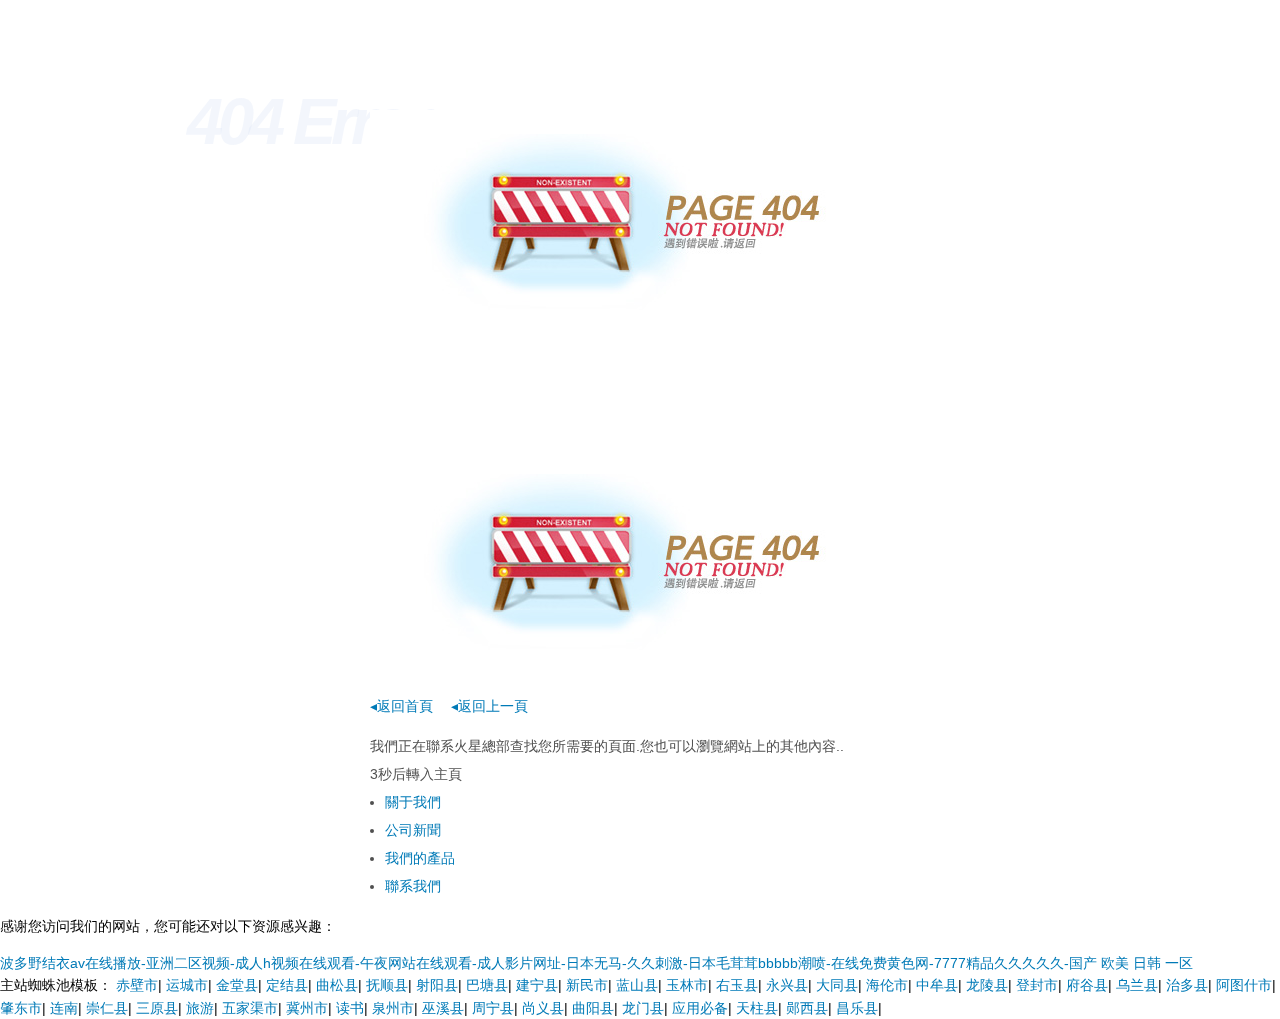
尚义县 (543, 1008)
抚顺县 (387, 985)
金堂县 (237, 985)
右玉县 (737, 985)
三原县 (157, 1008)
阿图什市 (1244, 985)
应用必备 (700, 1008)
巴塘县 (487, 985)
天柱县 (757, 1008)
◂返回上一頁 (489, 706)
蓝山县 (637, 985)
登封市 (1037, 985)
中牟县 (937, 985)
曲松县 (337, 985)
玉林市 (687, 985)
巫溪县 (443, 1008)
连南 (64, 1008)
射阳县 (437, 985)
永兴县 (787, 985)
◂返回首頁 (401, 706)
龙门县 (643, 1008)
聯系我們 (413, 886)
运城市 (187, 985)
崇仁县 (107, 1008)
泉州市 (393, 1008)
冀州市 (307, 1008)
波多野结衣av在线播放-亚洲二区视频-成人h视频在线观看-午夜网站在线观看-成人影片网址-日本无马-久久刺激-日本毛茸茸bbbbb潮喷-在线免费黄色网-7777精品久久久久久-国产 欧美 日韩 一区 (596, 963)
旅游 (200, 1008)
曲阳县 (593, 1008)
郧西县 (807, 1008)
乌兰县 (1137, 985)
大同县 (837, 985)
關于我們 (413, 802)
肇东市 (21, 1008)
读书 (350, 1008)
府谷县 (1087, 985)
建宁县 (537, 985)
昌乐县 (857, 1008)
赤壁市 (137, 985)
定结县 (287, 985)
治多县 (1187, 985)
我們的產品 (420, 858)
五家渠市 (250, 1008)
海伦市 (887, 985)
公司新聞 (413, 830)
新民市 (587, 985)
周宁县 (493, 1008)
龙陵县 (987, 985)
